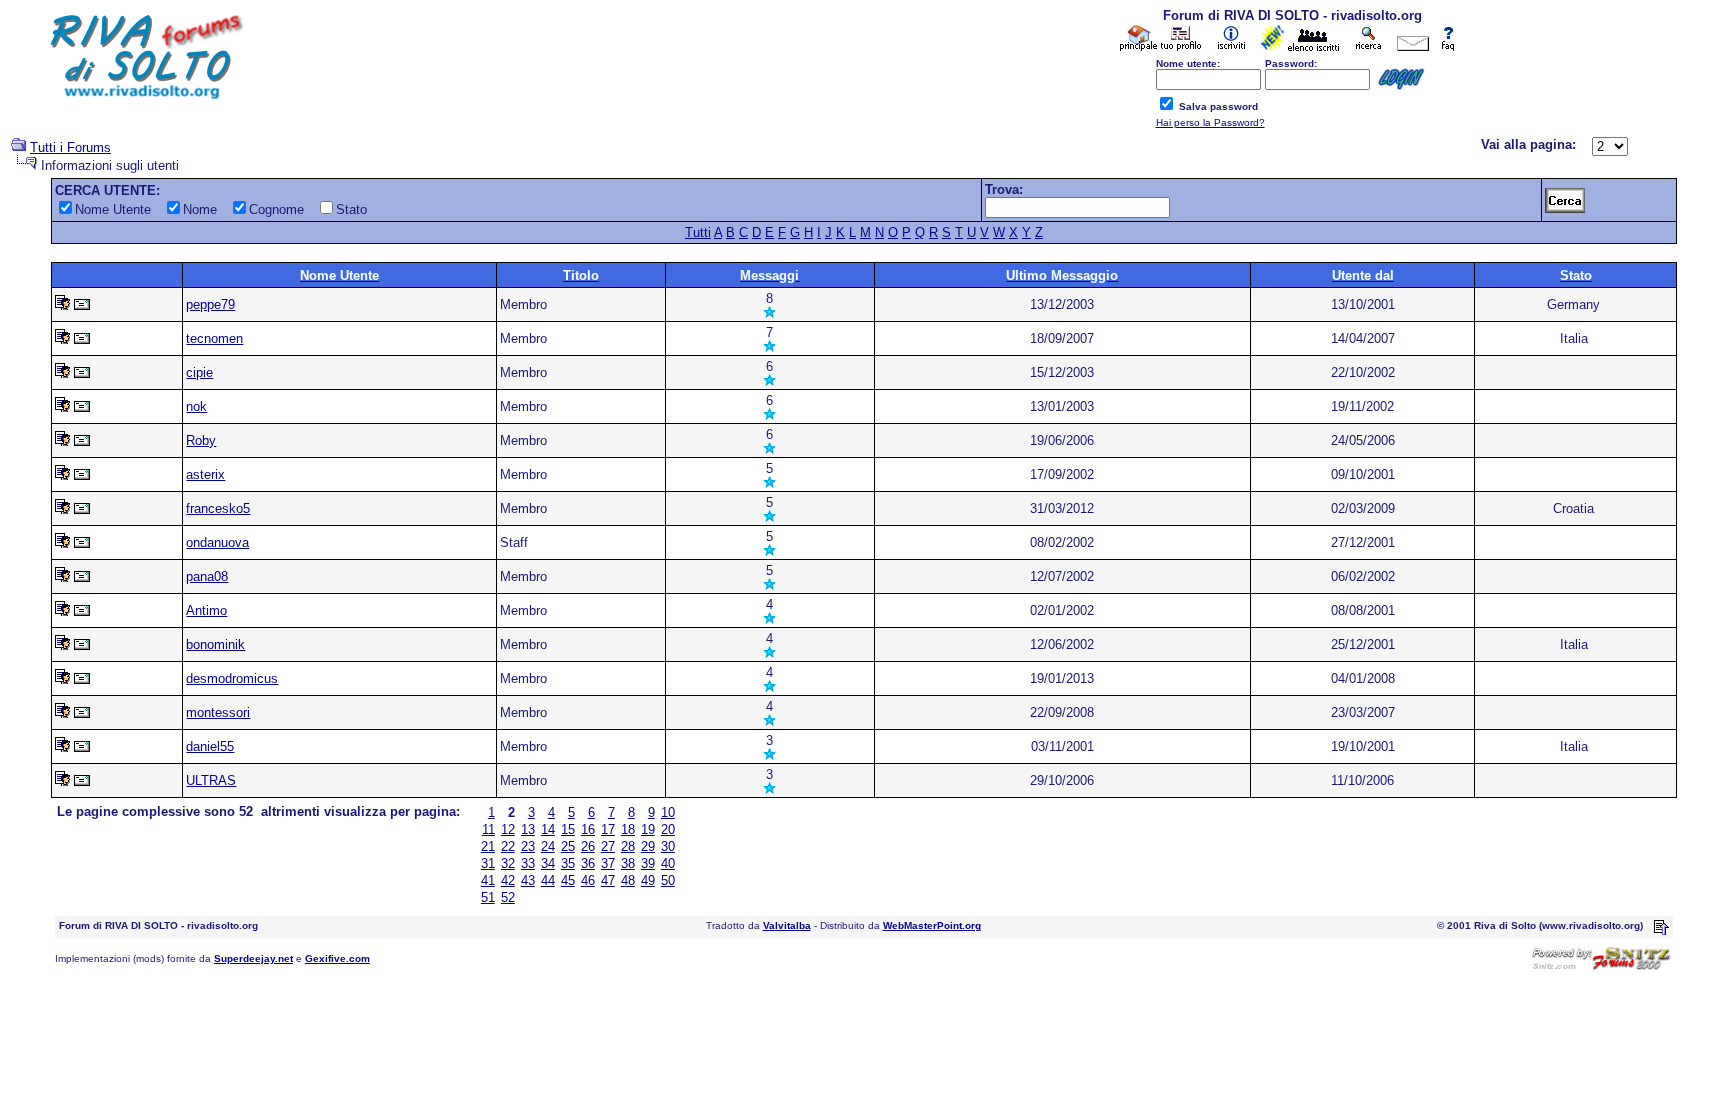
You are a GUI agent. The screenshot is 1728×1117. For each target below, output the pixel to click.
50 (668, 880)
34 (548, 863)
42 (508, 880)
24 (548, 846)
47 (608, 880)
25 (568, 846)
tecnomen (214, 338)
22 (508, 846)
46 (588, 880)
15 (568, 829)
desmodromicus (232, 678)
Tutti (698, 232)
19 (648, 829)
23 (528, 846)
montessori (218, 712)
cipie (199, 372)
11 (488, 829)
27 (608, 846)
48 (628, 880)
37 (608, 863)
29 (648, 846)
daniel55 (210, 746)
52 (508, 897)
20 (668, 829)
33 (528, 863)
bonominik (215, 644)
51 (488, 897)
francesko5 (218, 508)
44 (548, 880)
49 (648, 880)
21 (488, 846)
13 (528, 829)
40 (668, 863)
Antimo (206, 610)
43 (528, 880)
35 (568, 863)
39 (648, 863)
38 (628, 863)
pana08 (207, 576)
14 (548, 829)
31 (488, 863)
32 (508, 863)
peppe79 (210, 304)
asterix (205, 474)
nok (196, 406)
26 (588, 846)
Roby (201, 440)
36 (588, 863)
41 (488, 880)
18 (628, 829)
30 (668, 846)
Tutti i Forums (70, 147)
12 (508, 829)
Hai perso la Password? (1210, 122)
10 (668, 812)
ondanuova (217, 542)
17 (608, 829)
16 (588, 829)
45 (568, 880)
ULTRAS (211, 780)
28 (628, 846)
